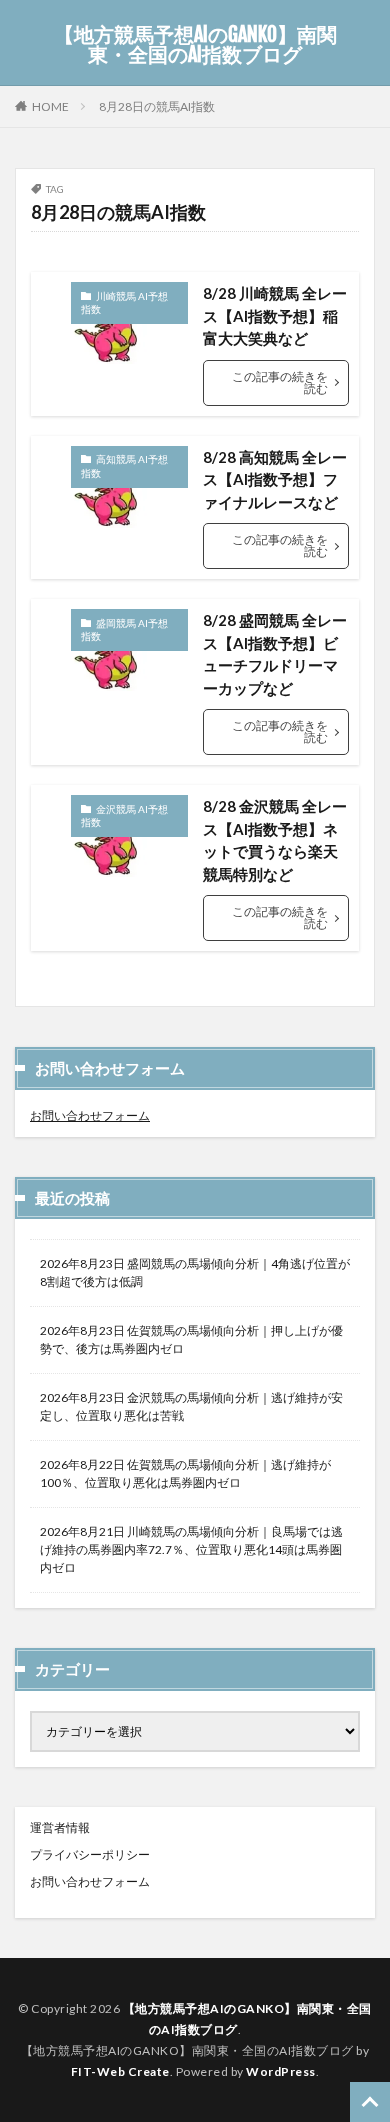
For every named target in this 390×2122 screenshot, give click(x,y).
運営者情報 (60, 1827)
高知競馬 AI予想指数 (124, 466)
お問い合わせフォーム (90, 1115)
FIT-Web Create (120, 2071)
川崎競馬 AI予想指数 (124, 303)
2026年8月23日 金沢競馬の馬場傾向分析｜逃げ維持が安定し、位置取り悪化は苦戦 (191, 1406)
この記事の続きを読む (280, 382)
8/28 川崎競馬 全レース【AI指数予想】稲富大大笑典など (275, 315)
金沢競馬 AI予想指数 (124, 816)
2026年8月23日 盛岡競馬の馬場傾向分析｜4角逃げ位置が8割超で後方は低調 (195, 1272)
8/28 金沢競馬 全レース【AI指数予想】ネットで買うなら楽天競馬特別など (275, 840)
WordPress (281, 2071)
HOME (50, 106)
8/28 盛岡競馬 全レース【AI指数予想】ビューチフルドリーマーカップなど (275, 654)
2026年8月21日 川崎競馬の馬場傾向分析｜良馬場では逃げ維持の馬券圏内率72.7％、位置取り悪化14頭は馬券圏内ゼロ (191, 1549)
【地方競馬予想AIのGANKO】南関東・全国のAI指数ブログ (195, 45)
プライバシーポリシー (90, 1854)
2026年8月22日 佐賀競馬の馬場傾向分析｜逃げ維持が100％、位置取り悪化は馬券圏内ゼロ (185, 1473)
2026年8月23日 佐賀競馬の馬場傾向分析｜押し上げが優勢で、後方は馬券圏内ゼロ (191, 1339)
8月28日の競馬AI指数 (157, 106)
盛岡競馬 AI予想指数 (124, 630)
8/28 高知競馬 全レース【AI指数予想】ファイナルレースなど (275, 479)
